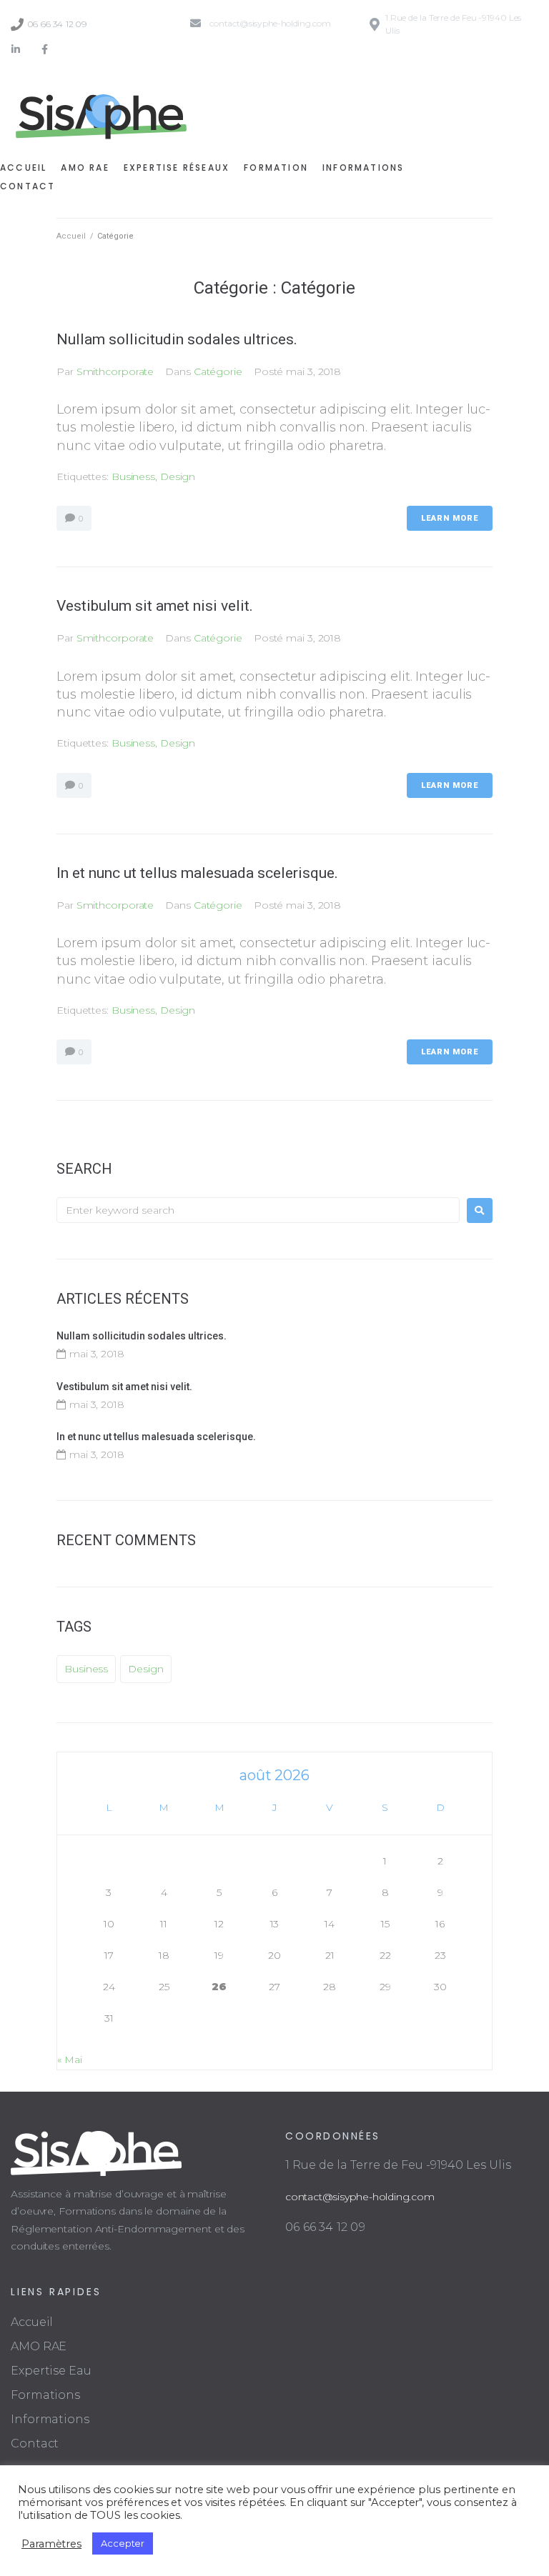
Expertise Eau (51, 2371)
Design (178, 476)
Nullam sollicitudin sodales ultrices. (177, 339)
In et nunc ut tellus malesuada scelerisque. (197, 873)
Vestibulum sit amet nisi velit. (155, 606)
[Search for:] (258, 1210)
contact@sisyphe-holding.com (360, 2197)
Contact (35, 2443)
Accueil (71, 236)
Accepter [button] (123, 2543)
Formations (45, 2395)
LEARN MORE (450, 518)
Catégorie (218, 371)
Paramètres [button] (51, 2544)
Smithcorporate (115, 371)
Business (133, 476)
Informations (50, 2419)
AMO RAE (39, 2346)
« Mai (70, 2060)
